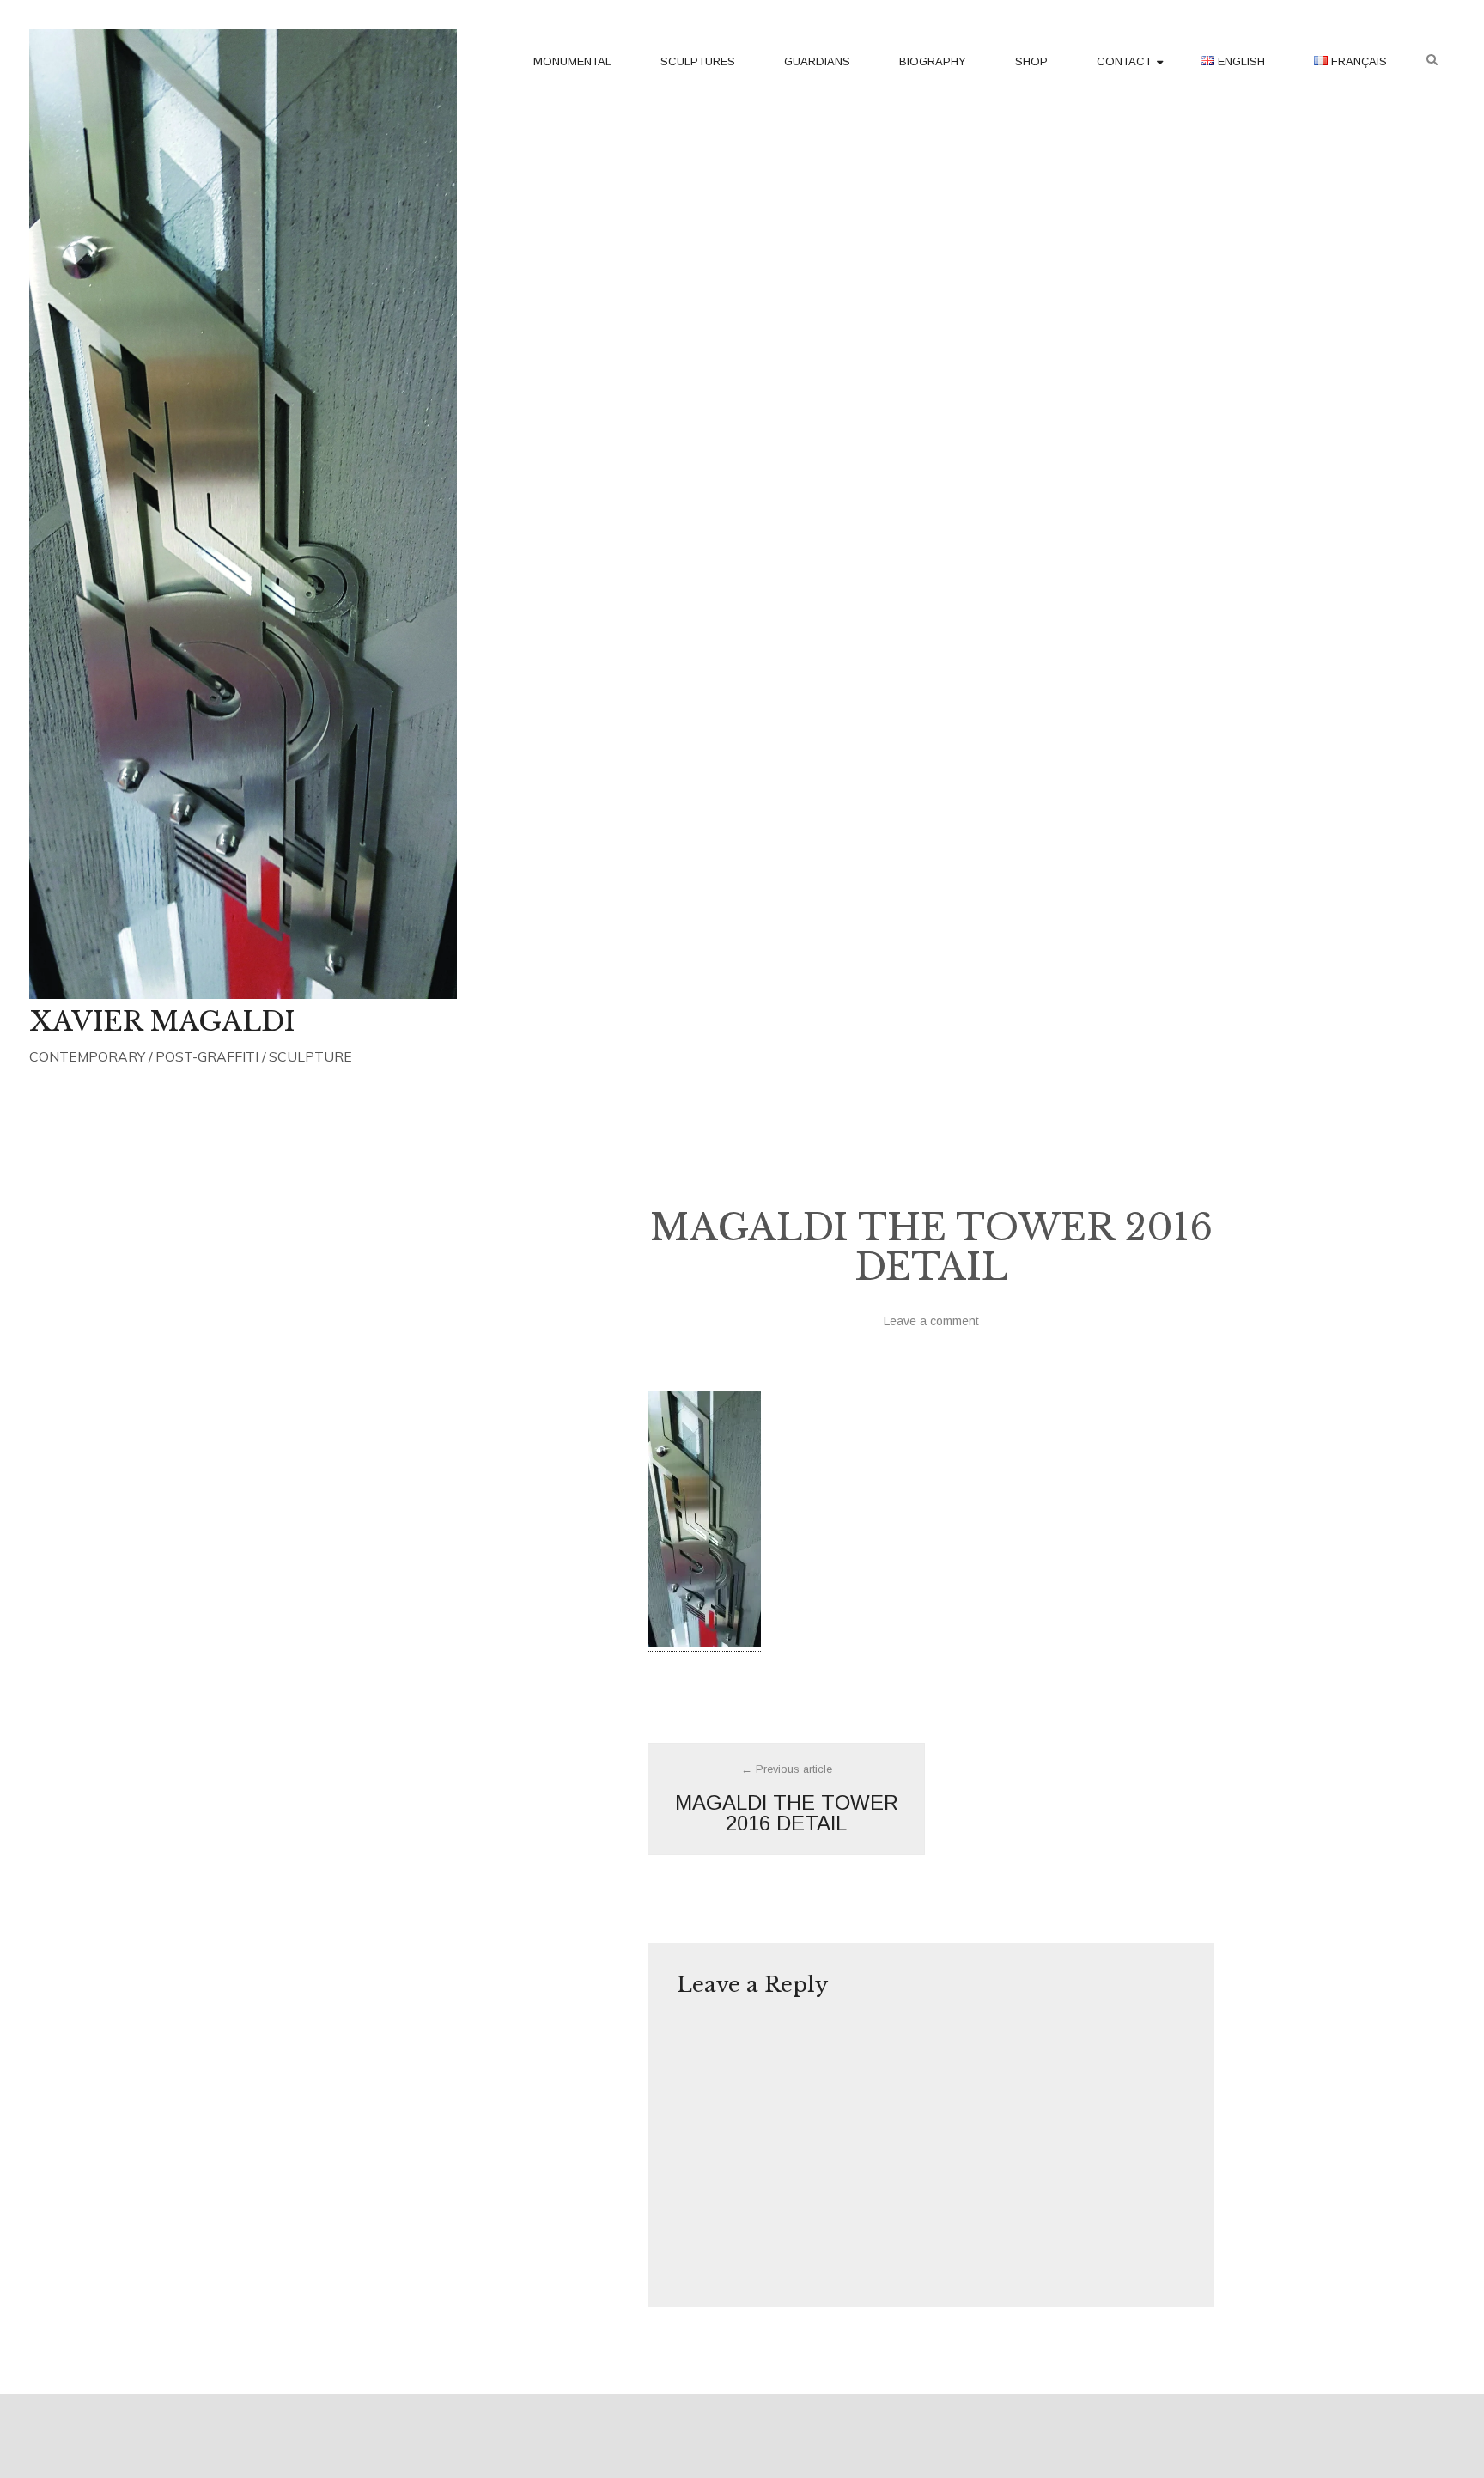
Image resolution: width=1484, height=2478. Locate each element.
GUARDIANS (817, 61)
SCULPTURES (698, 61)
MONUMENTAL (572, 61)
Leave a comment (931, 1321)
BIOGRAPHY (933, 61)
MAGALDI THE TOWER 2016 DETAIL (787, 1799)
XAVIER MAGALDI (162, 1021)
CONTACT (1124, 61)
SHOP (1031, 61)
